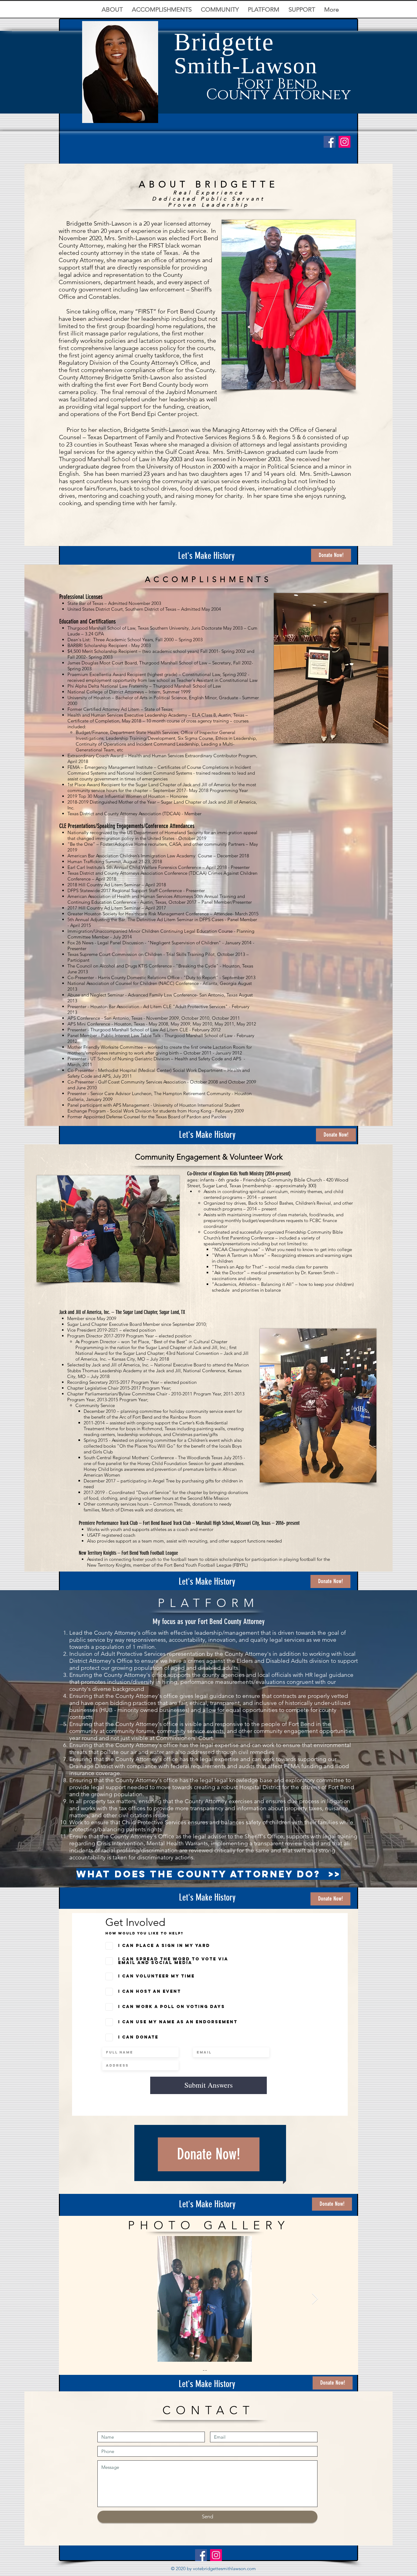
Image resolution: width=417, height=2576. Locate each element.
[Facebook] (330, 142)
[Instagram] (344, 142)
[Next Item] (315, 2299)
